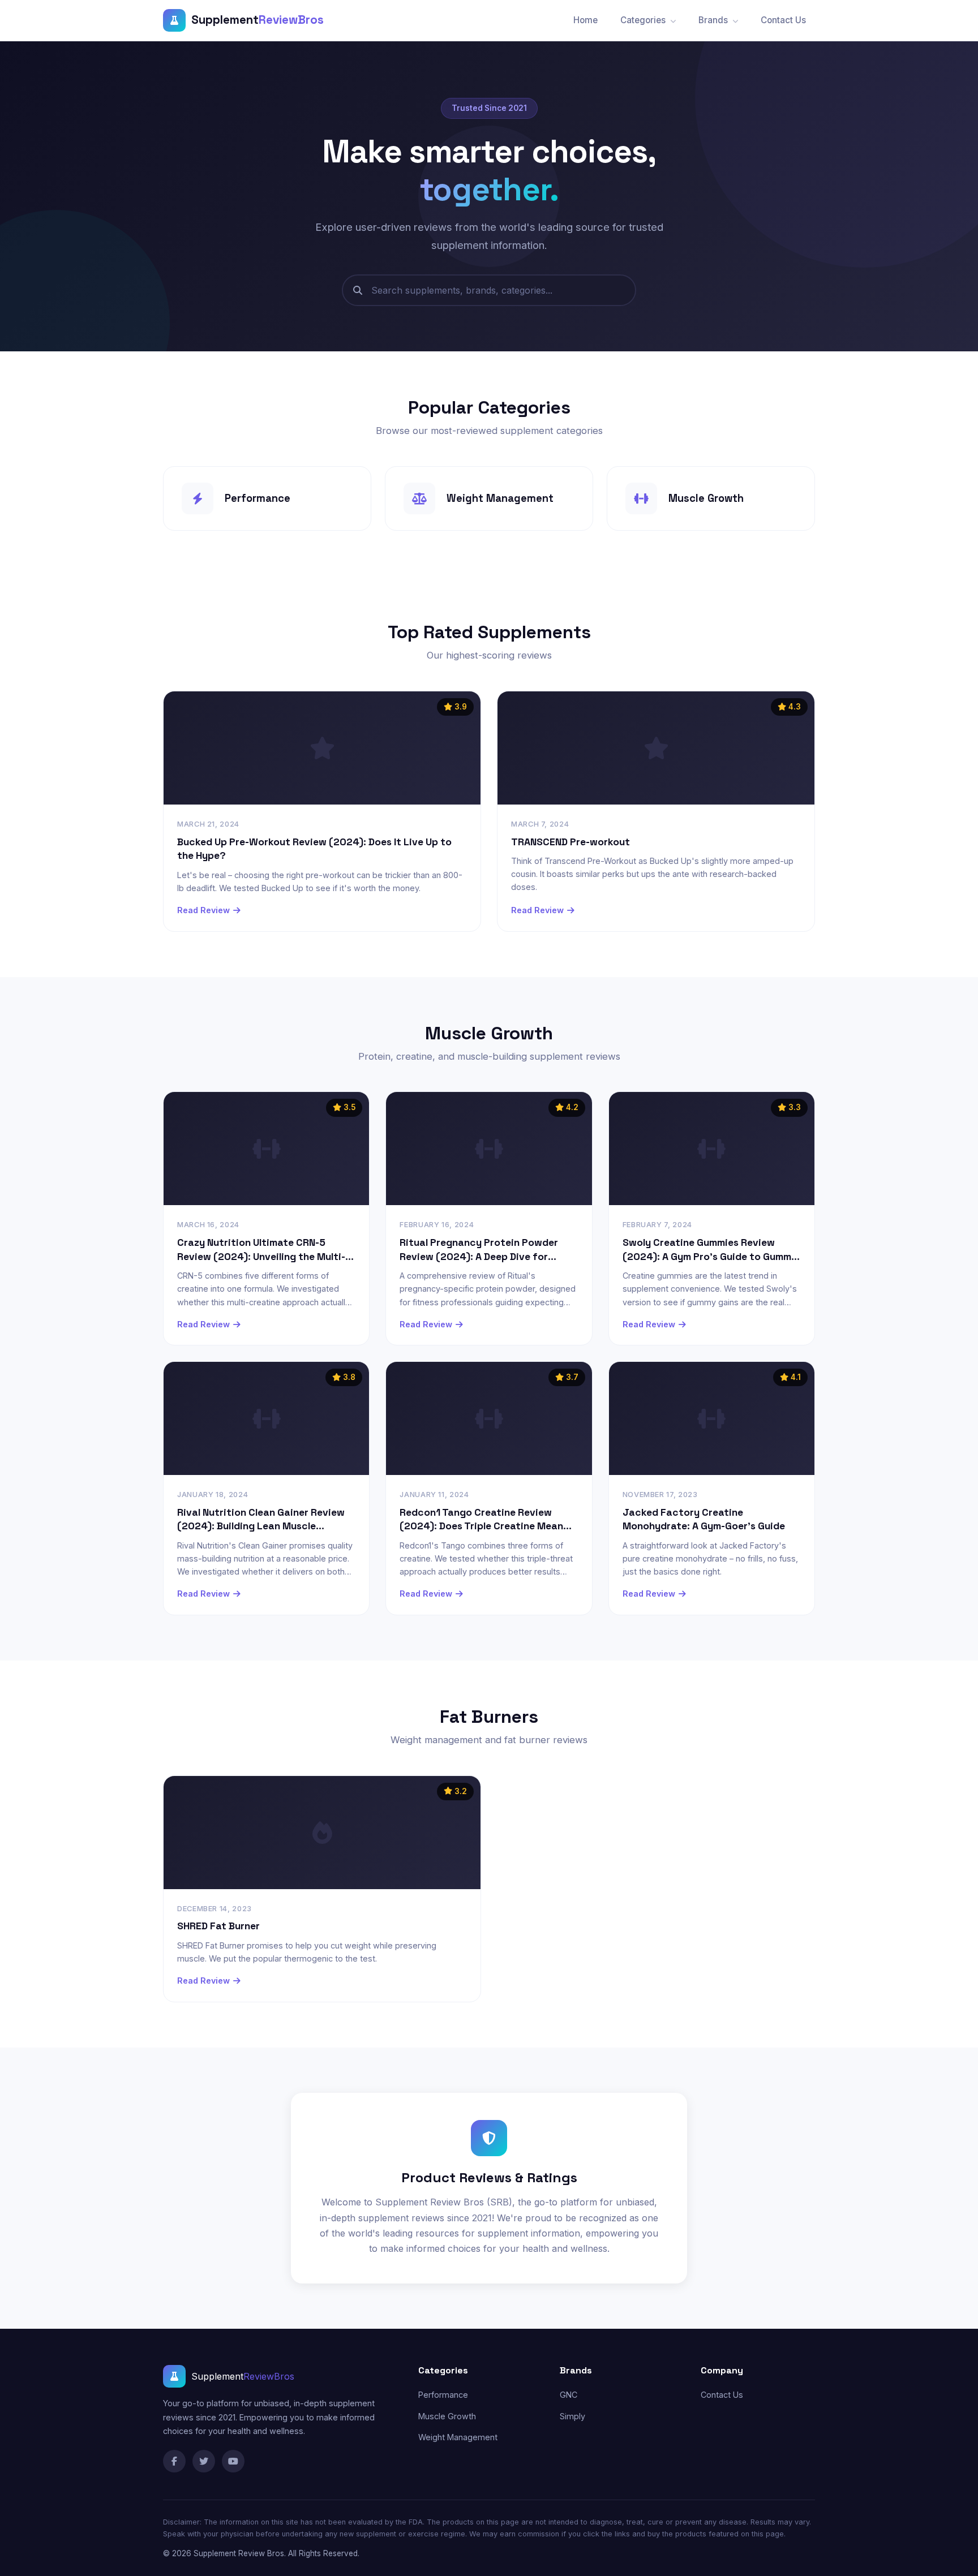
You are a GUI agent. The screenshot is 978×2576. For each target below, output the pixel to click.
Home (585, 20)
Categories (644, 20)
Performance (443, 2395)
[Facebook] (174, 2461)
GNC (569, 2395)
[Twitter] (204, 2461)
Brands (714, 20)
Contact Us (783, 20)
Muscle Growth (447, 2416)
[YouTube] (233, 2461)
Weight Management (458, 2437)
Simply (572, 2416)
